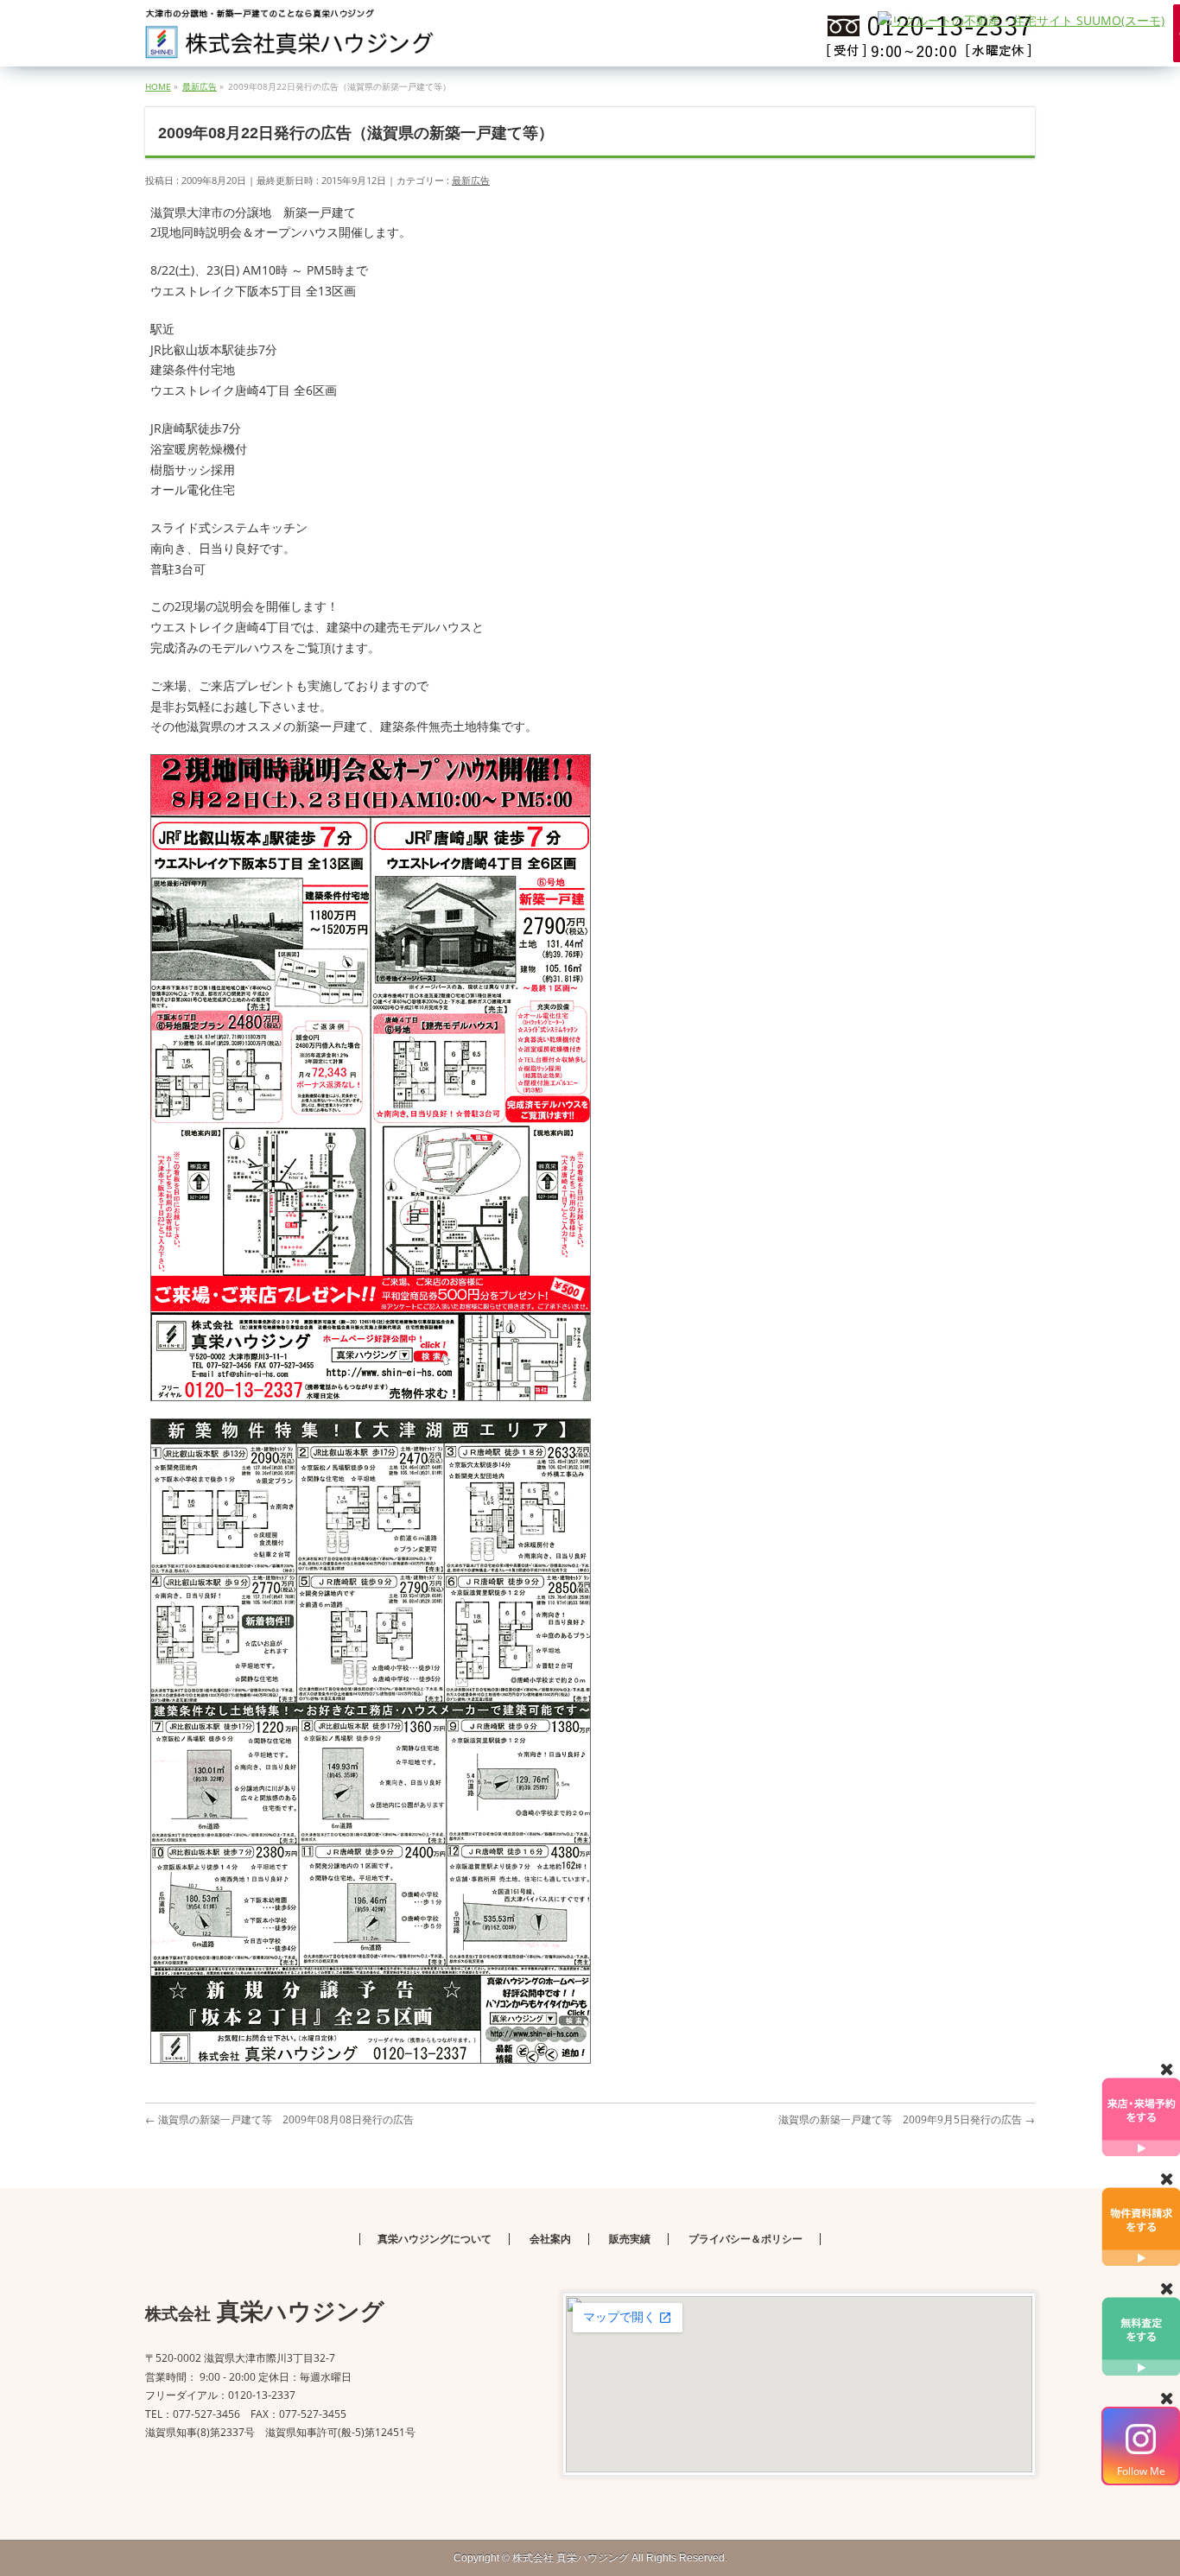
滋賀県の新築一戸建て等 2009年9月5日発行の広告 (907, 2119)
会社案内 (550, 2239)
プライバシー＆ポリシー (745, 2239)
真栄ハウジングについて (435, 2239)
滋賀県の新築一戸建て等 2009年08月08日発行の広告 (279, 2119)
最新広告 (471, 180)
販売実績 (630, 2239)
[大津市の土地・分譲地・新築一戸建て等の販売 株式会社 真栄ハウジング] (290, 39)
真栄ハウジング (571, 2558)
